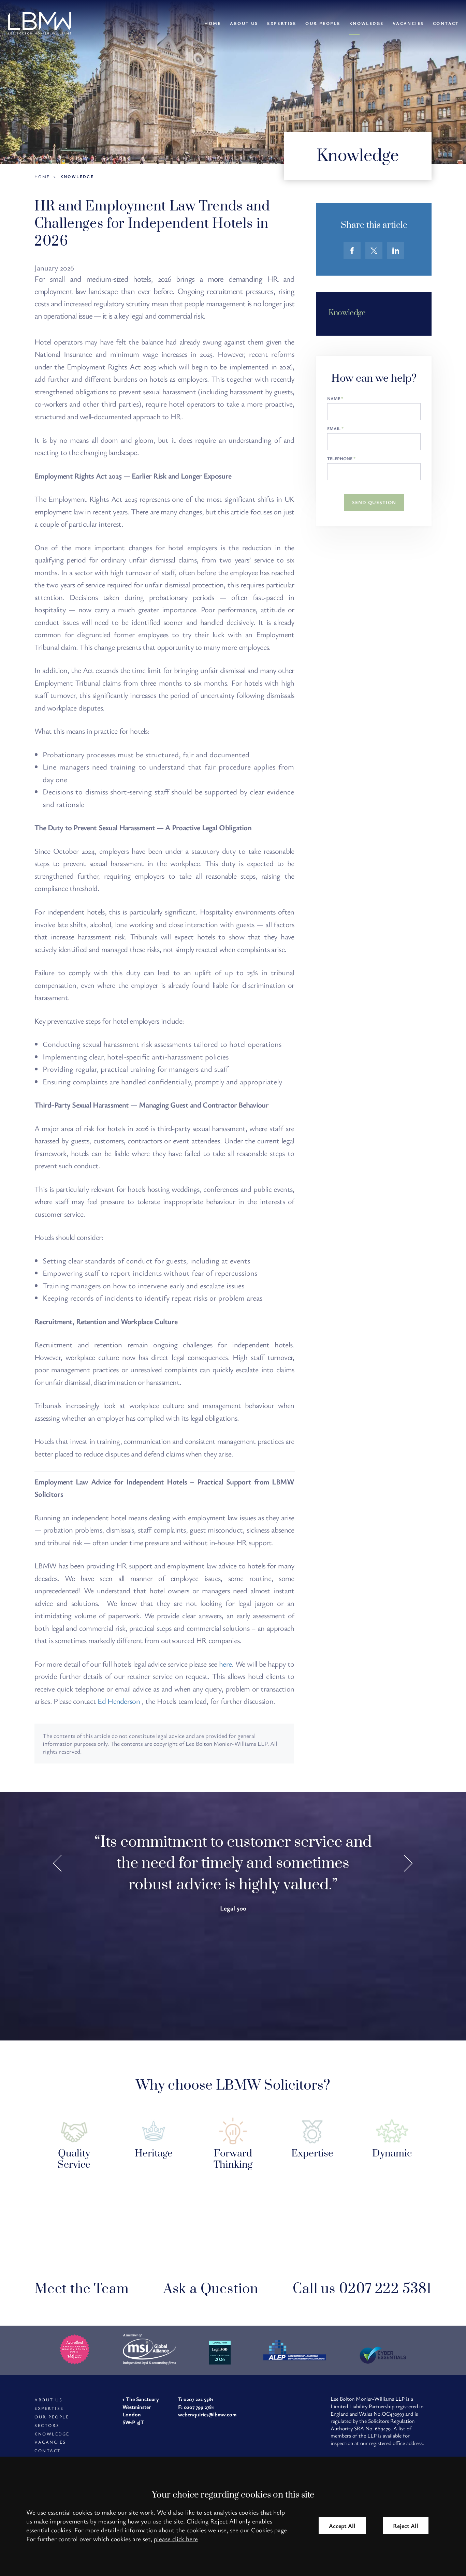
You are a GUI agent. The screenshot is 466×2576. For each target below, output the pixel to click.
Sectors (47, 2425)
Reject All (406, 2526)
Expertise (282, 23)
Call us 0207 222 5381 (362, 2289)
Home (213, 23)
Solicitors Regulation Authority (373, 2425)
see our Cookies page (258, 2530)
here (225, 1664)
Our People (323, 23)
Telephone (340, 459)
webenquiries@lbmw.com (207, 2414)
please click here (176, 2539)
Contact (446, 23)
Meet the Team (82, 2289)
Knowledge (367, 23)
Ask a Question (211, 2289)
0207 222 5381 (198, 2399)
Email (334, 429)
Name (334, 399)
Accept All (342, 2526)
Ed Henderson (120, 1701)
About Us (244, 23)
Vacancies (408, 23)
